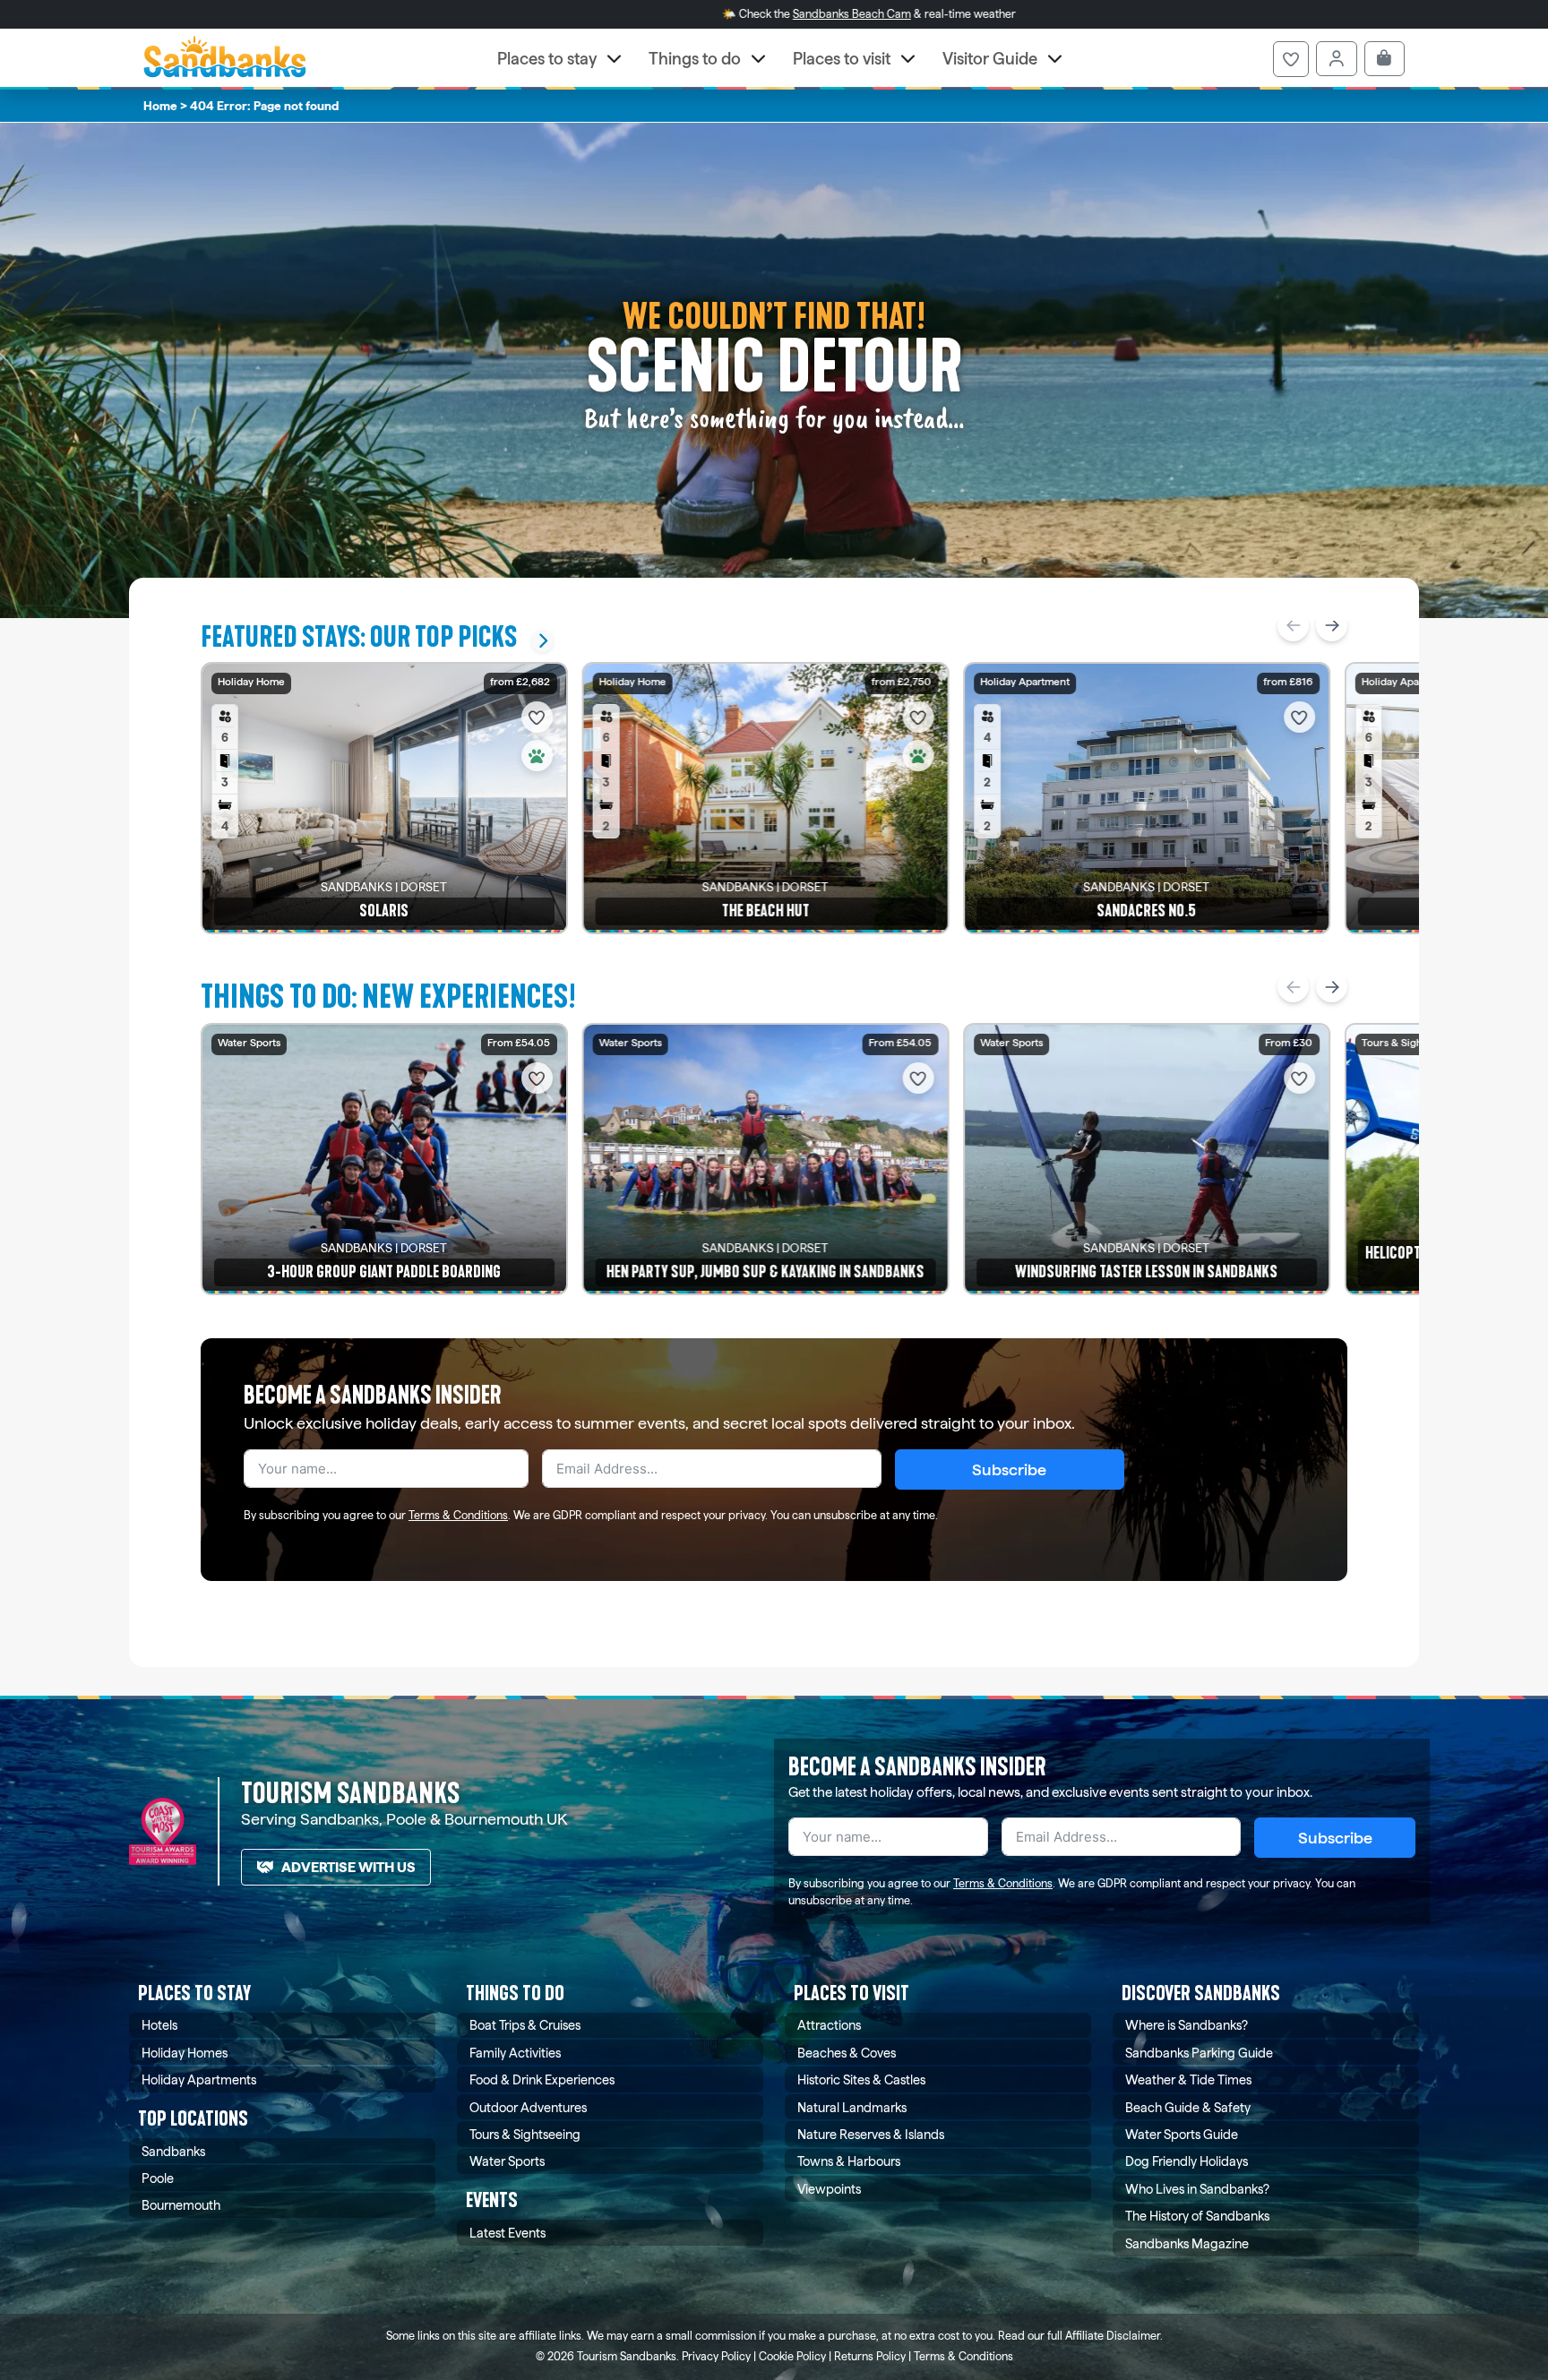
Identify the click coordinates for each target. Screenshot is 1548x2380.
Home (160, 106)
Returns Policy (870, 2356)
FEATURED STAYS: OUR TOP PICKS (359, 637)
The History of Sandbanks (1197, 2216)
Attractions (829, 2025)
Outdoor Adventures (528, 2107)
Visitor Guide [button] (990, 59)
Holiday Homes (185, 2053)
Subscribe (1009, 1469)
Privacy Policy (716, 2356)
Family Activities (515, 2053)
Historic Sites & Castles (861, 2079)
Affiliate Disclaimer (1113, 2336)
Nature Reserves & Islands (871, 2134)
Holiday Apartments (199, 2079)
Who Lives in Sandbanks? (1197, 2189)
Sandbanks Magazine (1187, 2243)
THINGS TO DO (515, 1993)
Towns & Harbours (849, 2161)
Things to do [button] (695, 59)
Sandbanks (173, 2151)
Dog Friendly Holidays (1187, 2161)
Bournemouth (181, 2205)
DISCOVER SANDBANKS (1201, 1993)
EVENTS (492, 2200)
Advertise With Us (348, 1867)
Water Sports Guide (1182, 2134)
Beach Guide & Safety (1188, 2107)
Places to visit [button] (842, 59)
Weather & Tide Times (1188, 2079)
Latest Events (507, 2233)
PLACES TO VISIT (851, 1993)
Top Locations (193, 2119)
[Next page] (1332, 626)
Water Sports (507, 2161)
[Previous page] (1293, 626)
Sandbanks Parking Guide (1199, 2053)
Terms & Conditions (458, 1515)
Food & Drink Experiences (542, 2079)
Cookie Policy (792, 2356)
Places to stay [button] (547, 59)
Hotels (159, 2025)
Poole (158, 2178)
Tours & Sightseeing (525, 2134)
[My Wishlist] (1291, 59)
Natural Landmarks (852, 2107)
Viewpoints (829, 2189)
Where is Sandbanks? (1187, 2025)
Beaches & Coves (847, 2053)
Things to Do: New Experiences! (388, 997)
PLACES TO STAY (194, 1993)
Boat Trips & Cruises (525, 2025)
